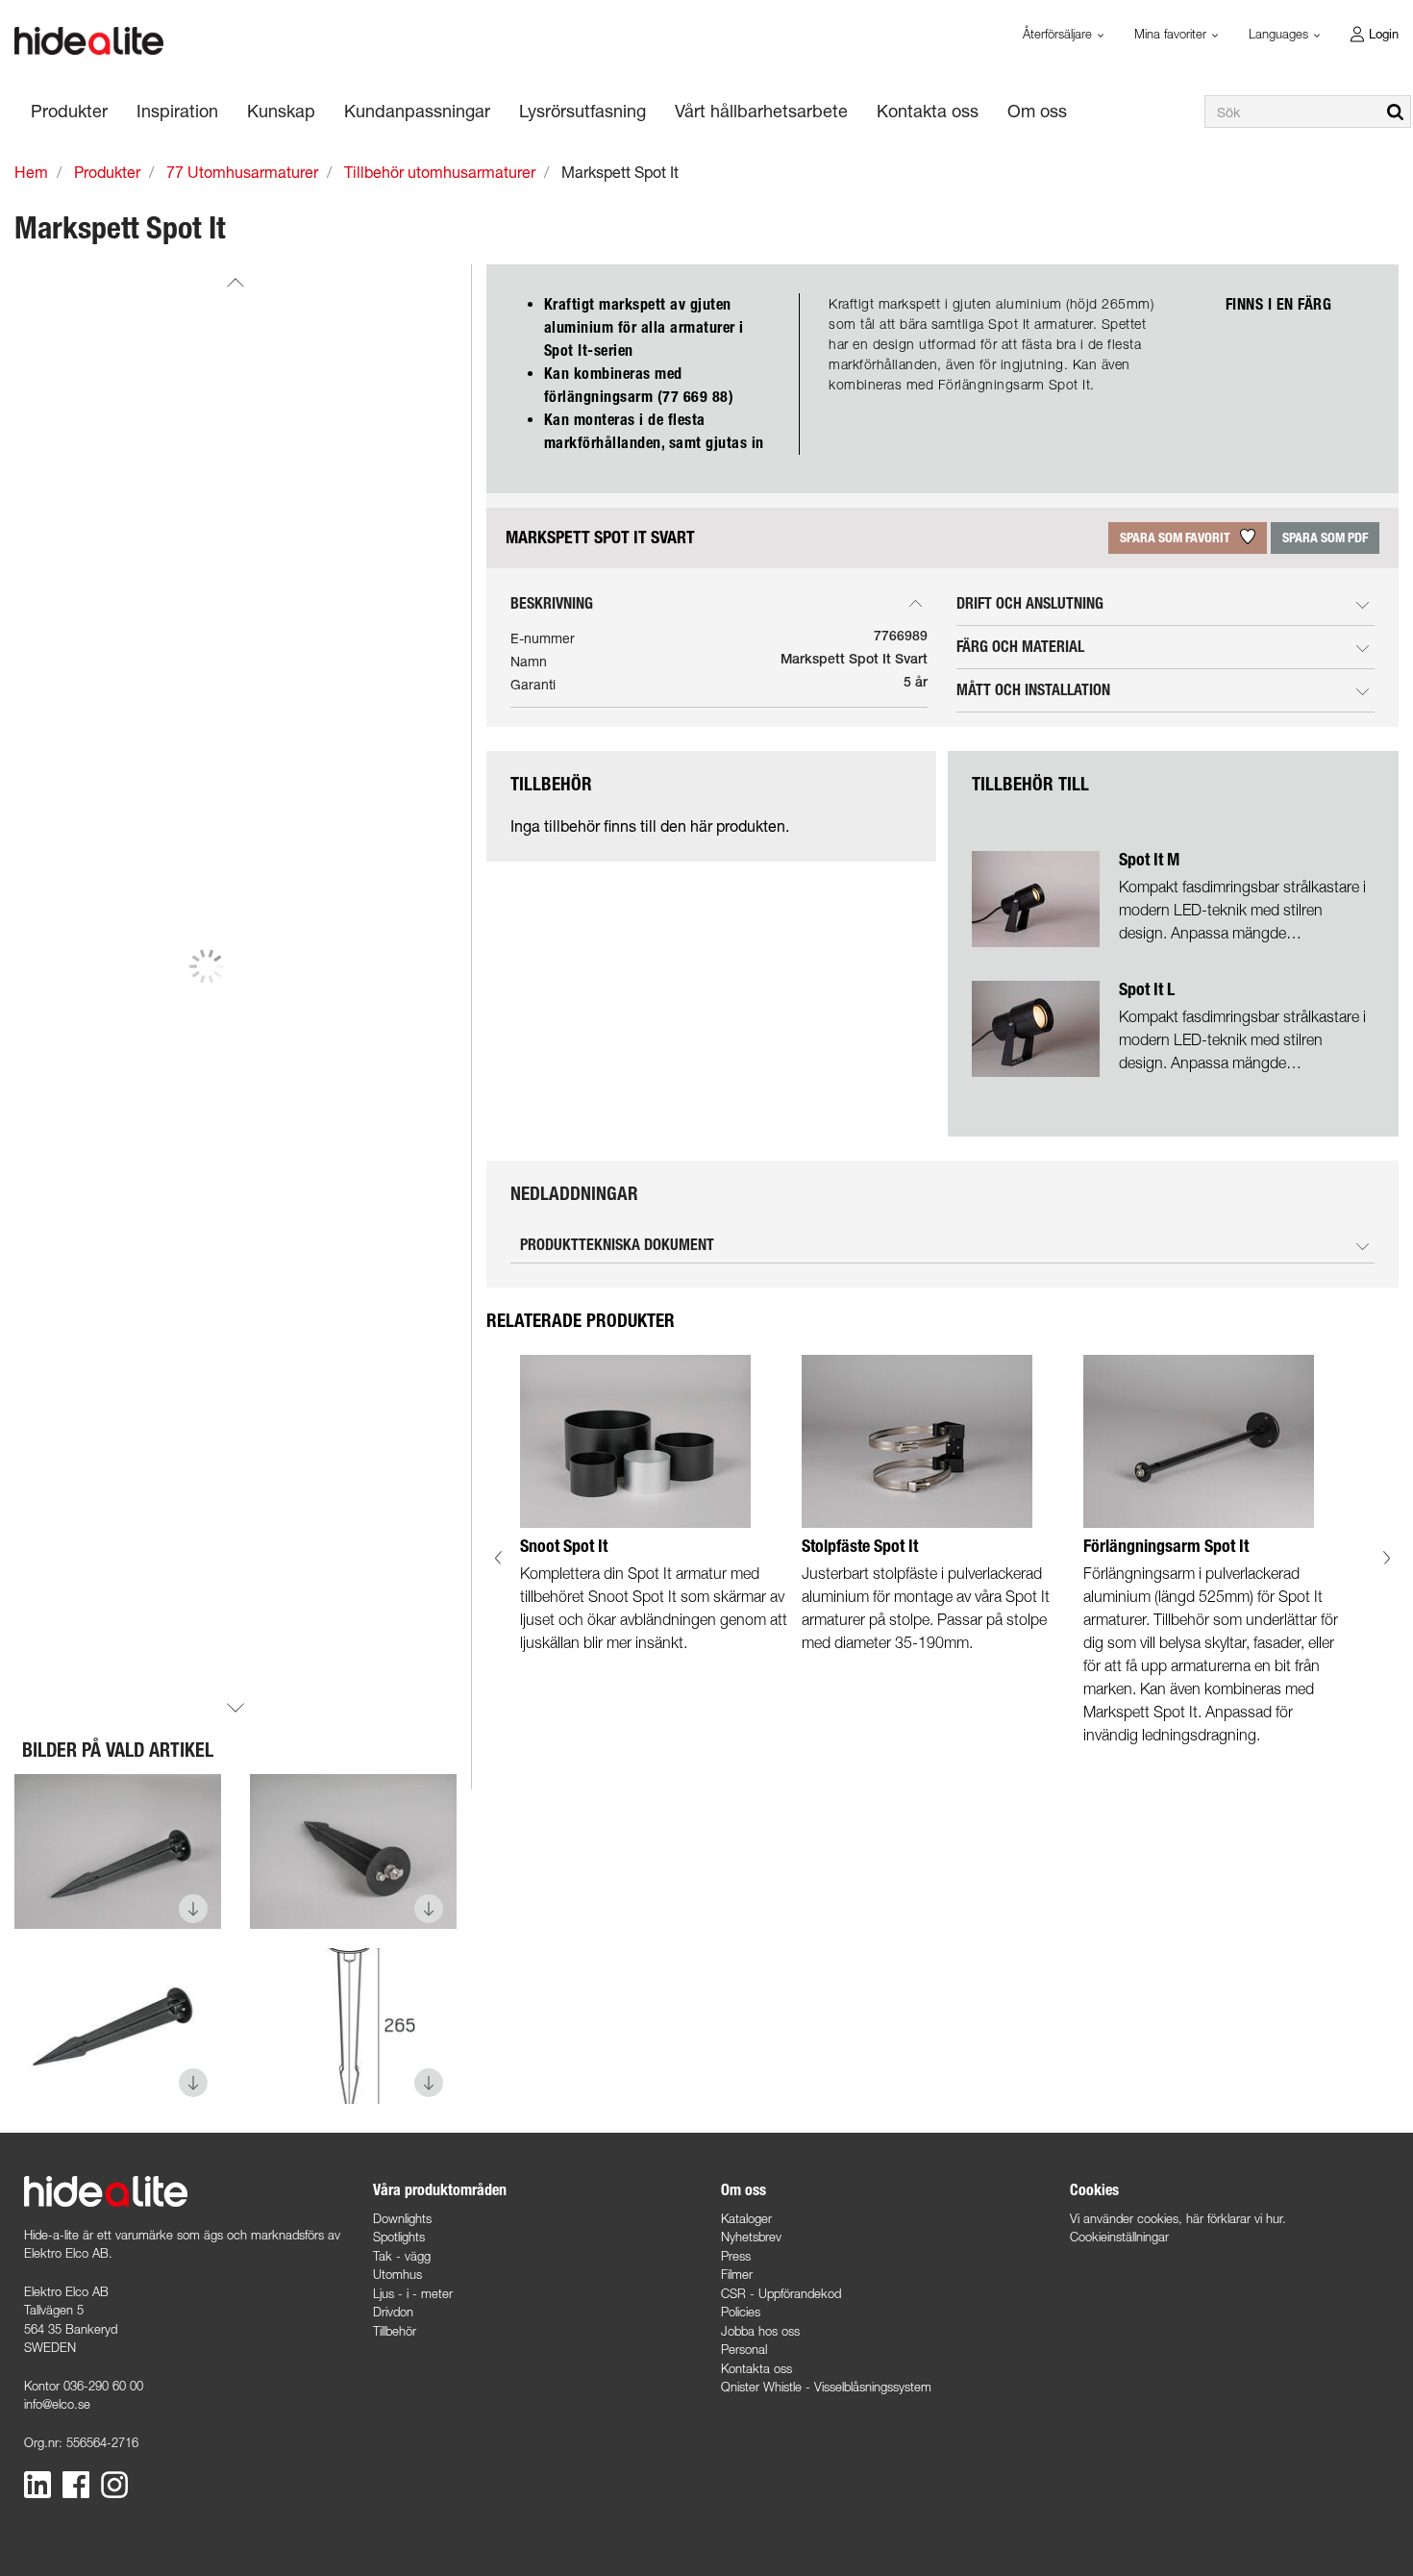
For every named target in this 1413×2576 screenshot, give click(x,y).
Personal (744, 2349)
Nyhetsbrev (751, 2237)
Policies (741, 2312)
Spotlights (399, 2237)
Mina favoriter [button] (1172, 34)
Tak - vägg (402, 2256)
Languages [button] (1280, 34)
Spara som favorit (1177, 538)
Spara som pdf (1325, 538)
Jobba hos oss (760, 2331)
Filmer (737, 2274)
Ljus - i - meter (413, 2293)
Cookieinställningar (1119, 2237)
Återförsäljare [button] (1059, 34)
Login (1384, 34)
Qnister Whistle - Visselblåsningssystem (826, 2387)
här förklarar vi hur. (1236, 2218)
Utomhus (397, 2274)
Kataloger (746, 2218)
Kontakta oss (756, 2368)
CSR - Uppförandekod (781, 2293)
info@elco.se (57, 2404)
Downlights (402, 2218)
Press (736, 2256)
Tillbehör (395, 2331)
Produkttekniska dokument (617, 1245)
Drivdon (393, 2312)
